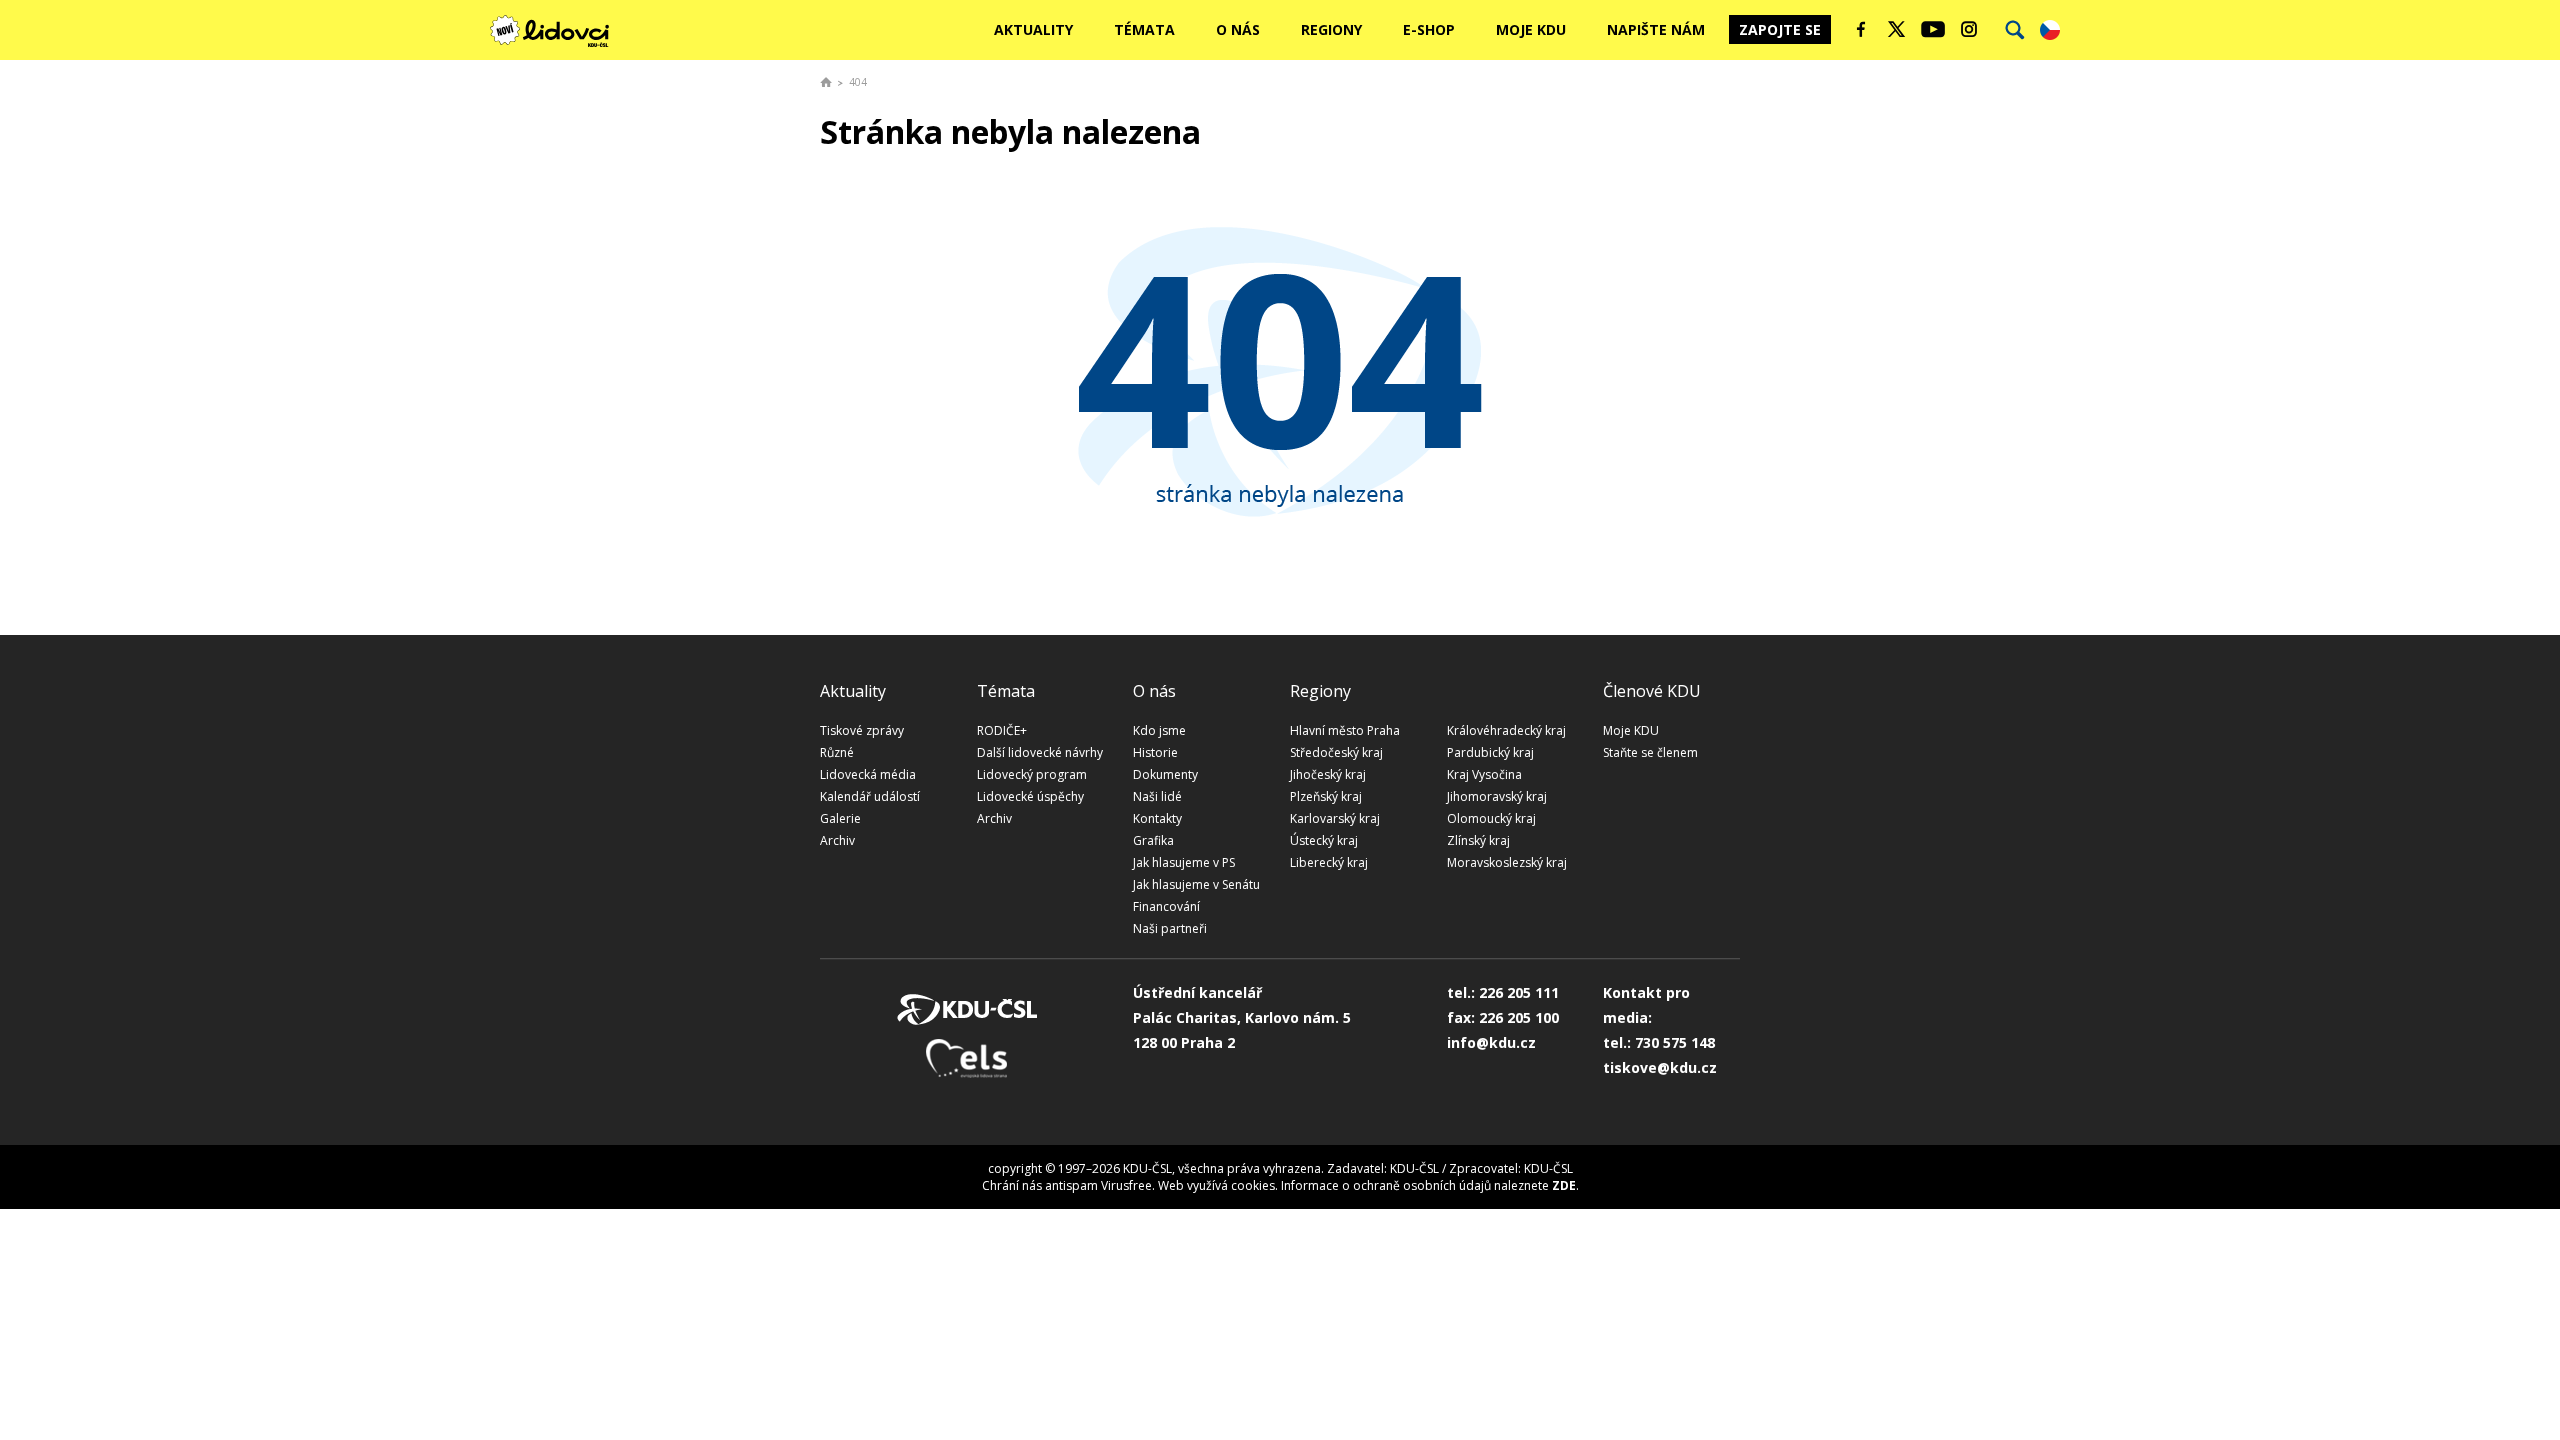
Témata (1144, 29)
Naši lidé (1157, 796)
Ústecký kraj (1324, 840)
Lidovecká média (868, 774)
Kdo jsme (1159, 730)
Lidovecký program (1032, 774)
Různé (837, 752)
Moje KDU (1531, 29)
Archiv (837, 840)
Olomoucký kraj (1491, 818)
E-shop (1429, 29)
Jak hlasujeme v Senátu (1196, 884)
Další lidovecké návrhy (1040, 752)
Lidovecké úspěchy (1030, 796)
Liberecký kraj (1329, 862)
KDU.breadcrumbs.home (826, 82)
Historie (1155, 752)
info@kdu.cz (1491, 1042)
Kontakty (1157, 818)
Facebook (1861, 29)
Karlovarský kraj (1335, 818)
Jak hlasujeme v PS (1184, 862)
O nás (1238, 29)
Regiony (1331, 29)
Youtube (1933, 29)
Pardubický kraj (1490, 752)
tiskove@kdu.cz (1660, 1067)
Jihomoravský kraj (1497, 796)
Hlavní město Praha (1345, 730)
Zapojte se (1780, 29)
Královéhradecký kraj (1506, 730)
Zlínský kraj (1478, 840)
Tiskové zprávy (862, 730)
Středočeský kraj (1336, 752)
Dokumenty (1165, 774)
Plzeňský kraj (1326, 796)
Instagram (1969, 29)
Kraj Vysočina (1484, 774)
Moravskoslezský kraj (1507, 862)
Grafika (1153, 840)
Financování (1166, 906)
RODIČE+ (1002, 730)
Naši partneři (1170, 928)
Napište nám (1656, 29)
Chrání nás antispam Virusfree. (1068, 1185)
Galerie (840, 818)
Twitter (1897, 29)
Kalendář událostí (870, 796)
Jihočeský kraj (1328, 774)
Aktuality (1033, 29)
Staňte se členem (1650, 752)
